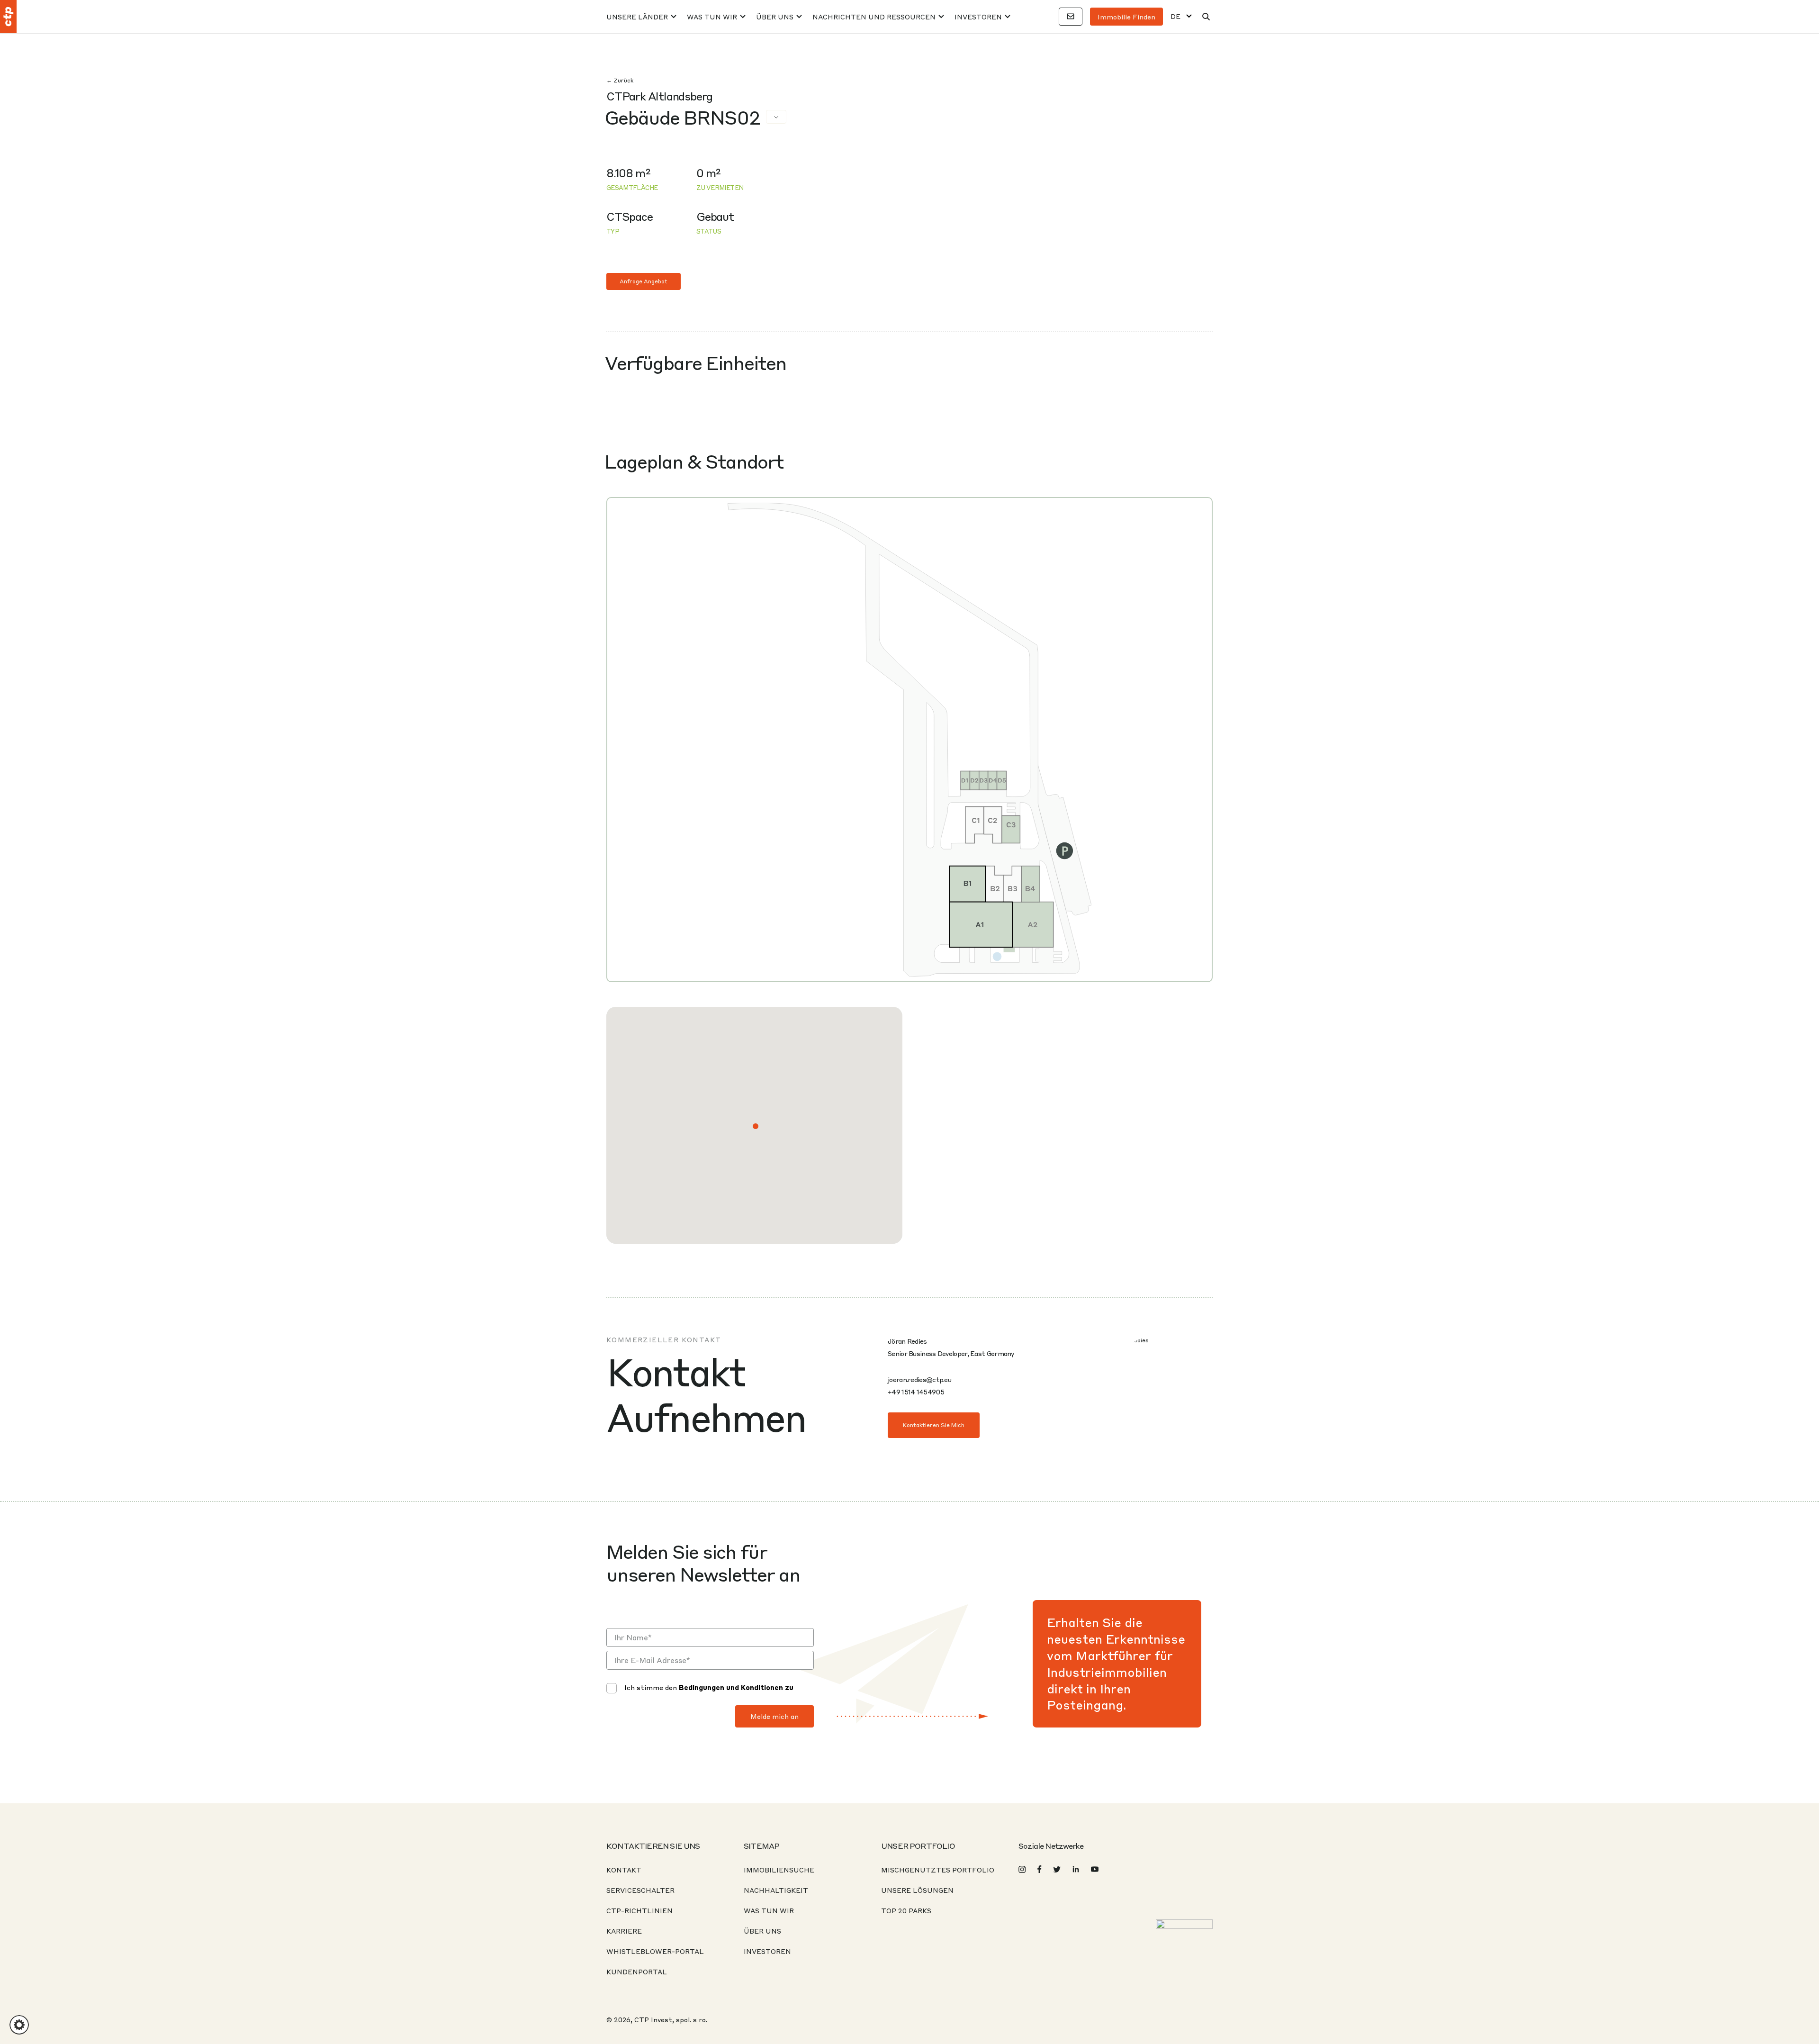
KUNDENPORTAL (637, 1972)
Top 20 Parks (906, 1910)
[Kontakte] (1071, 17)
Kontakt (624, 1870)
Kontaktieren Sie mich (934, 1425)
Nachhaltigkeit (776, 1890)
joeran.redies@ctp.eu (919, 1379)
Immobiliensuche (779, 1870)
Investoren (978, 17)
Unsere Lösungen (917, 1890)
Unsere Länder (637, 17)
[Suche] (1206, 17)
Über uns (775, 17)
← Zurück (620, 80)
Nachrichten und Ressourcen (874, 17)
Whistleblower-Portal (655, 1951)
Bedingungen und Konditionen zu (736, 1687)
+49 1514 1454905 (916, 1392)
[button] (756, 1126)
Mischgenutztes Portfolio (938, 1870)
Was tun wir (712, 17)
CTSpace (630, 216)
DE (1175, 16)
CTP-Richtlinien (639, 1910)
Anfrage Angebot (644, 281)
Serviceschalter (640, 1890)
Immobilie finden (1126, 17)
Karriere (624, 1931)
